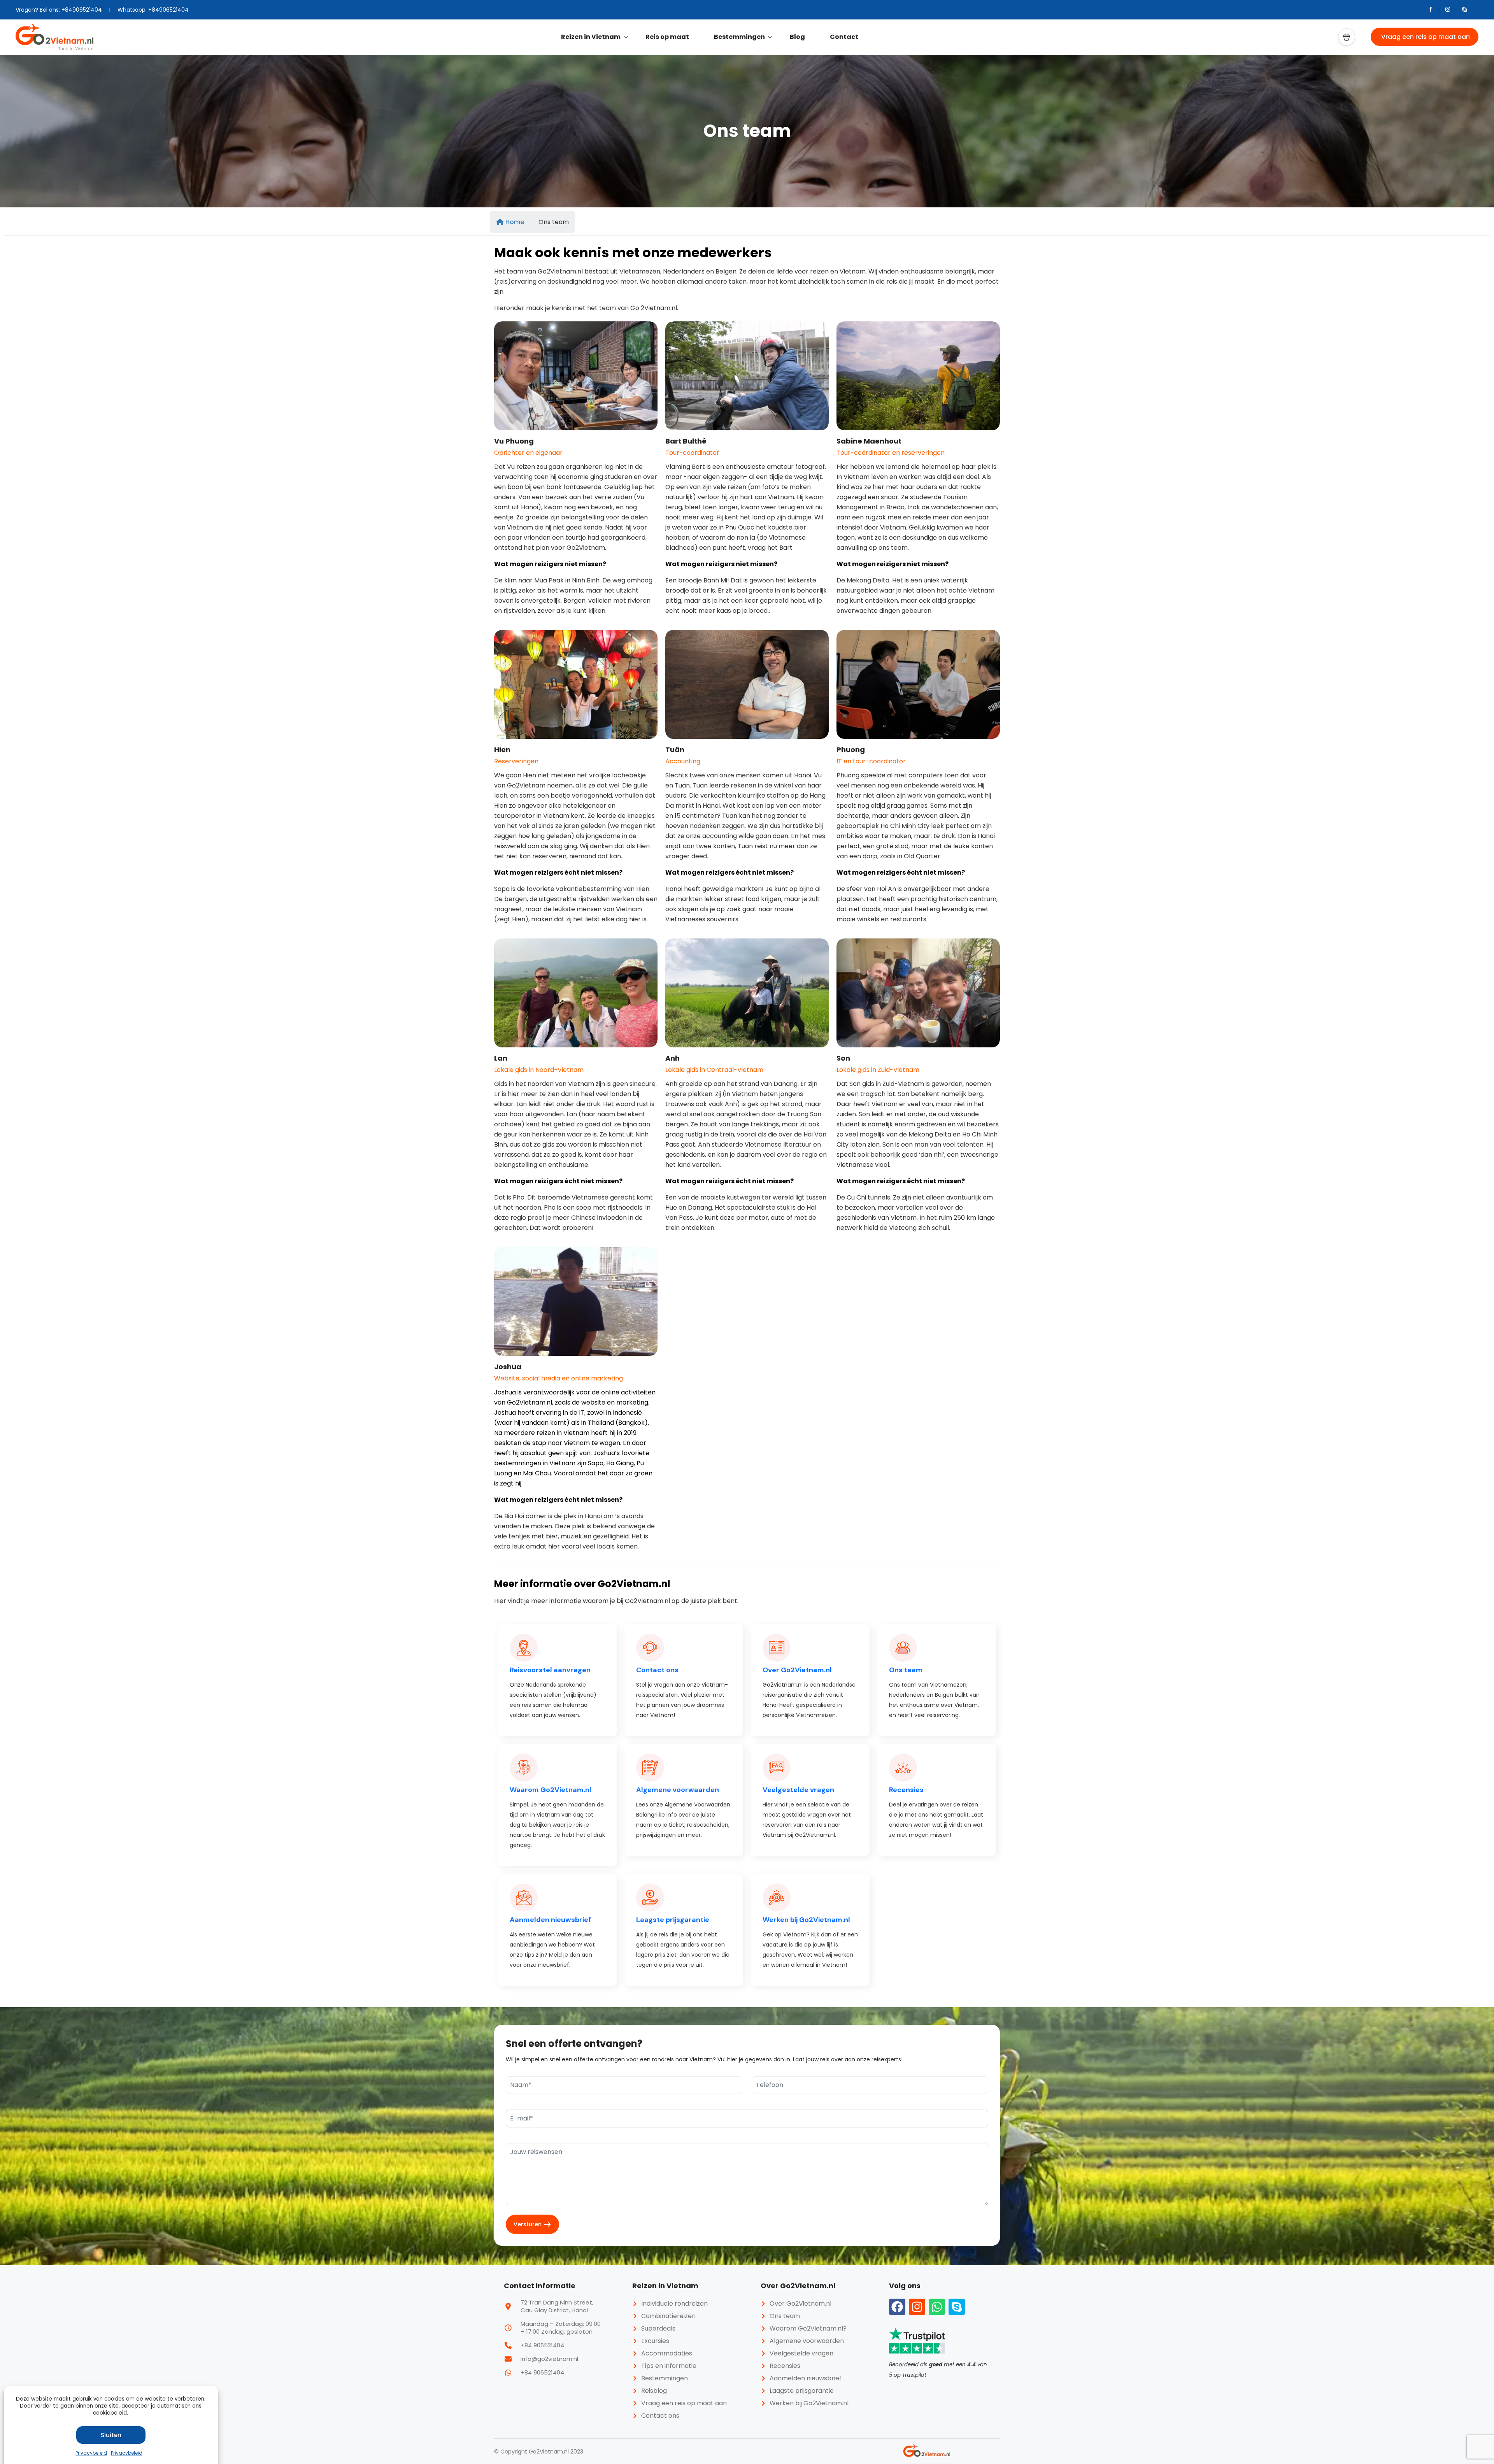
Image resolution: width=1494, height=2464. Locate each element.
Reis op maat (667, 37)
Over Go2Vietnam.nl (797, 1670)
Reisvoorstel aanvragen (550, 1670)
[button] (1347, 37)
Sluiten (111, 2435)
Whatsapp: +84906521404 (153, 10)
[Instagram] (917, 2307)
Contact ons (657, 1670)
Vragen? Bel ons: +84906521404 (59, 10)
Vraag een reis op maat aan (1426, 37)
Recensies (906, 1790)
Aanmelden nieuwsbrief (550, 1920)
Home (515, 222)
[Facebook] (897, 2307)
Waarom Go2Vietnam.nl (551, 1790)
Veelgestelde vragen (798, 1790)
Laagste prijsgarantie (673, 1920)
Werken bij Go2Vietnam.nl (806, 1920)
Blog (797, 37)
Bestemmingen (739, 37)
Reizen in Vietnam (591, 37)
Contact (844, 37)
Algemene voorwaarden (678, 1790)
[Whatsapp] (937, 2307)
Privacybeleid (91, 2453)
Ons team (906, 1670)
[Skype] (957, 2307)
